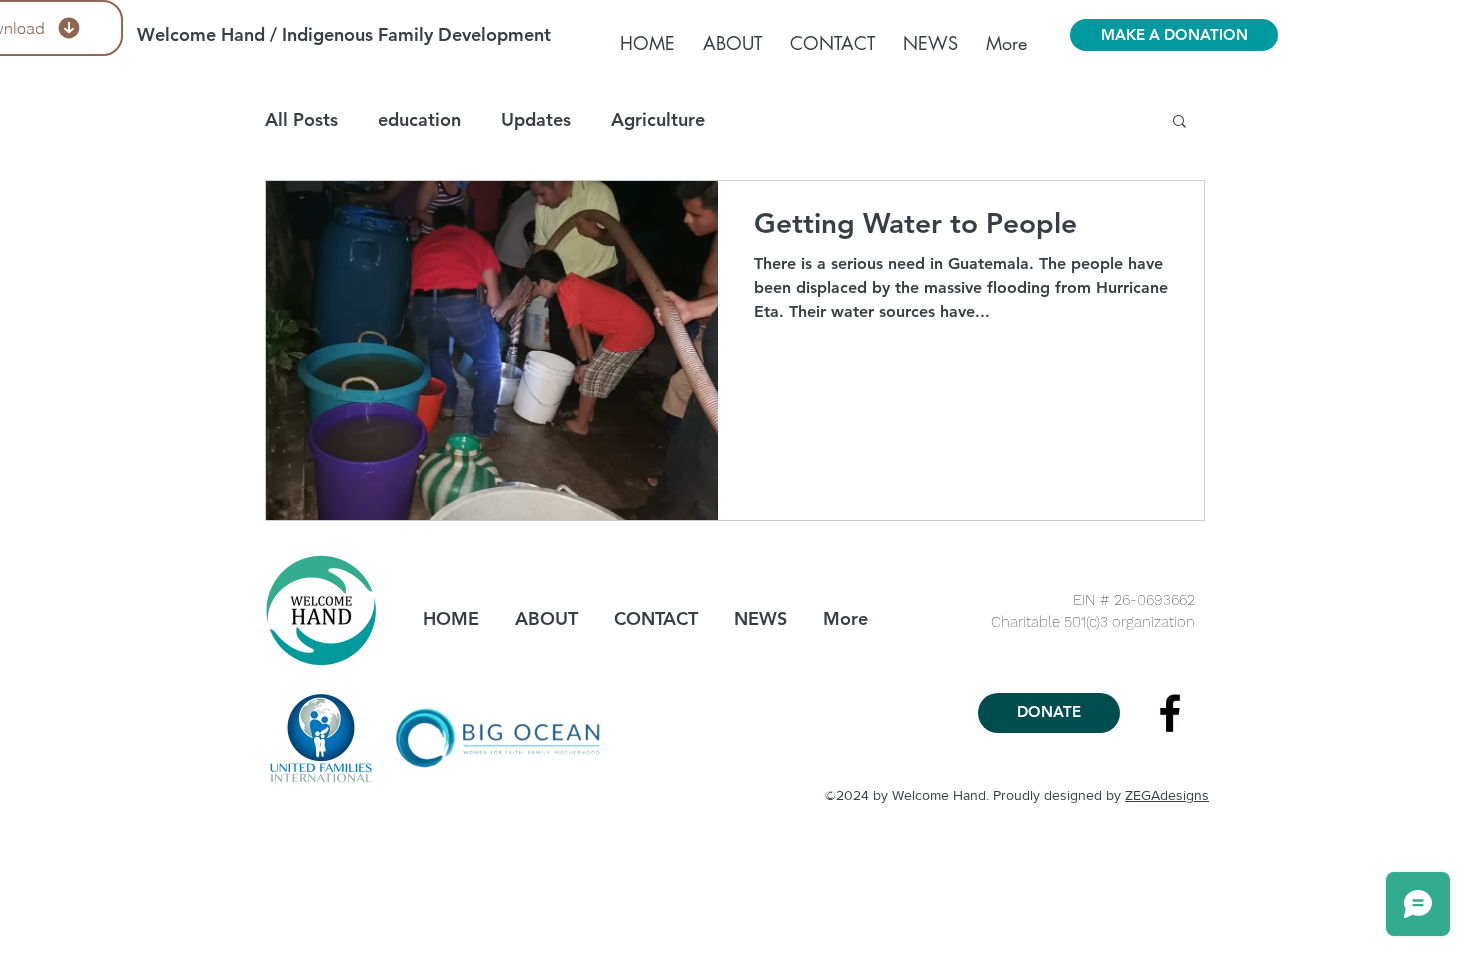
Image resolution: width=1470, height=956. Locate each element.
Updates (536, 119)
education (419, 119)
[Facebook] (1170, 713)
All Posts (301, 119)
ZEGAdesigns (1167, 795)
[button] (1179, 122)
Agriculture (658, 119)
